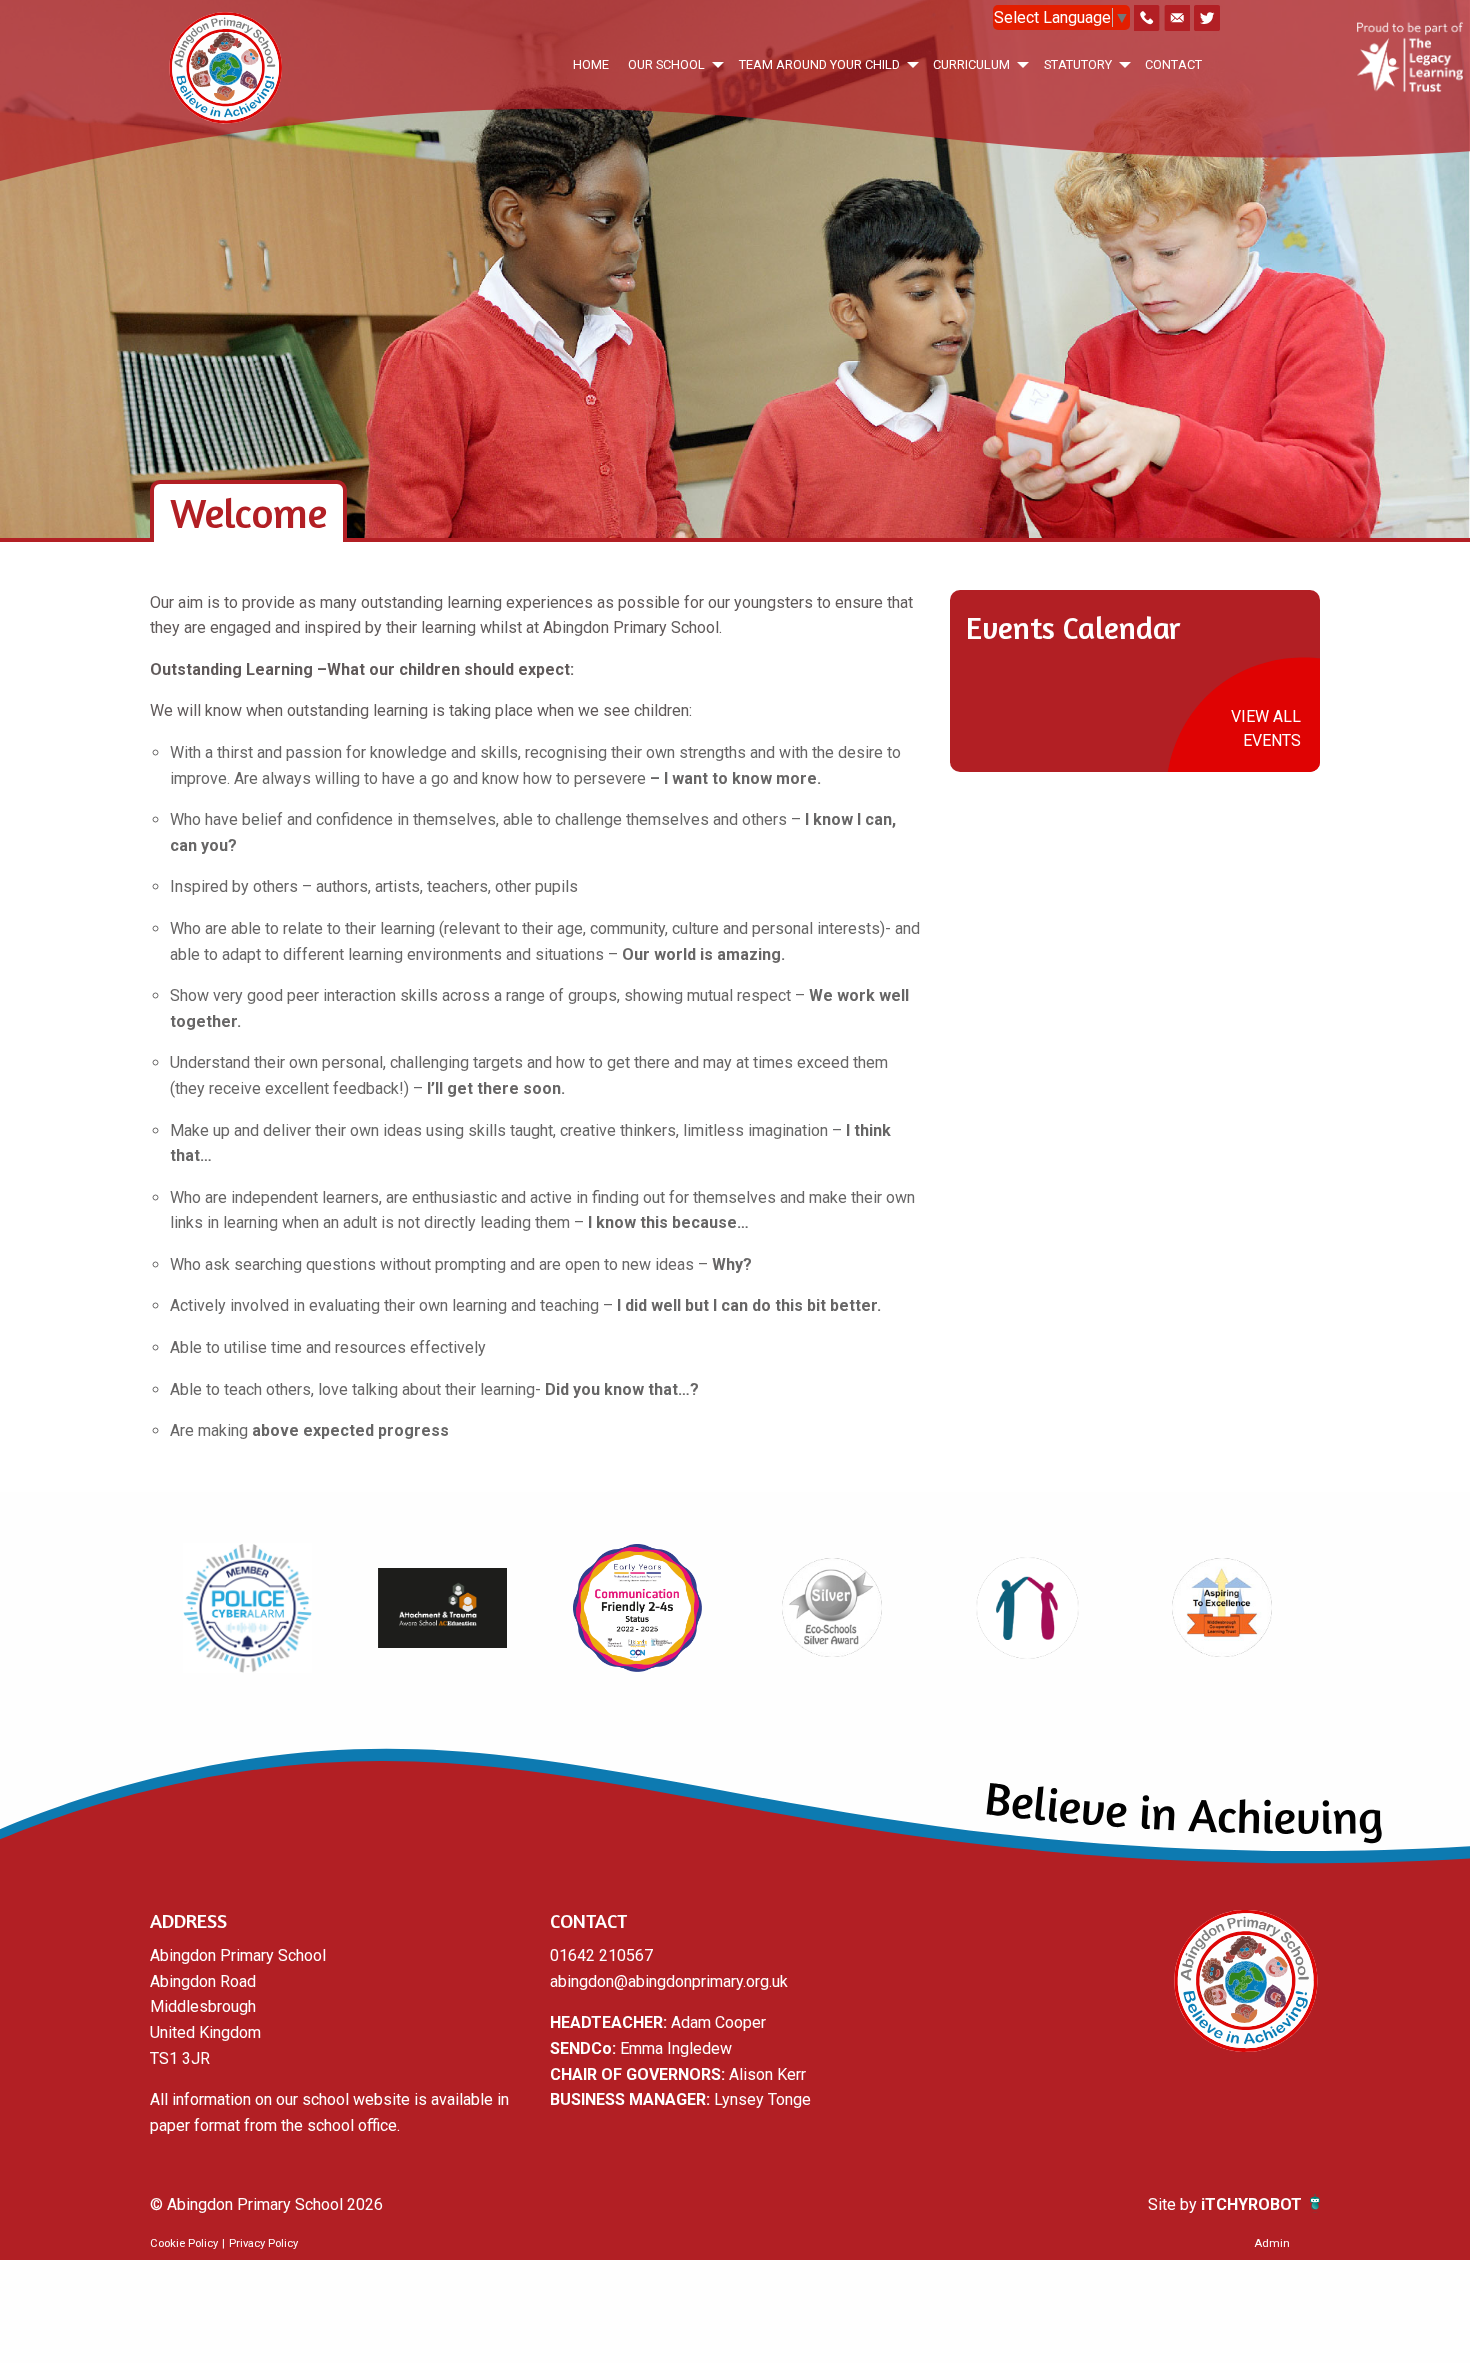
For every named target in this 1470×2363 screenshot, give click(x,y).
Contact (1173, 64)
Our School (666, 64)
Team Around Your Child (819, 64)
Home (591, 64)
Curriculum (971, 64)
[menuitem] (590, 64)
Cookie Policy (184, 2243)
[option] (247, 1608)
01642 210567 (601, 1955)
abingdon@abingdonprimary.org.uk (669, 1981)
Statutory (1078, 64)
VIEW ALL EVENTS (1266, 728)
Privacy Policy (263, 2243)
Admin (1272, 2243)
